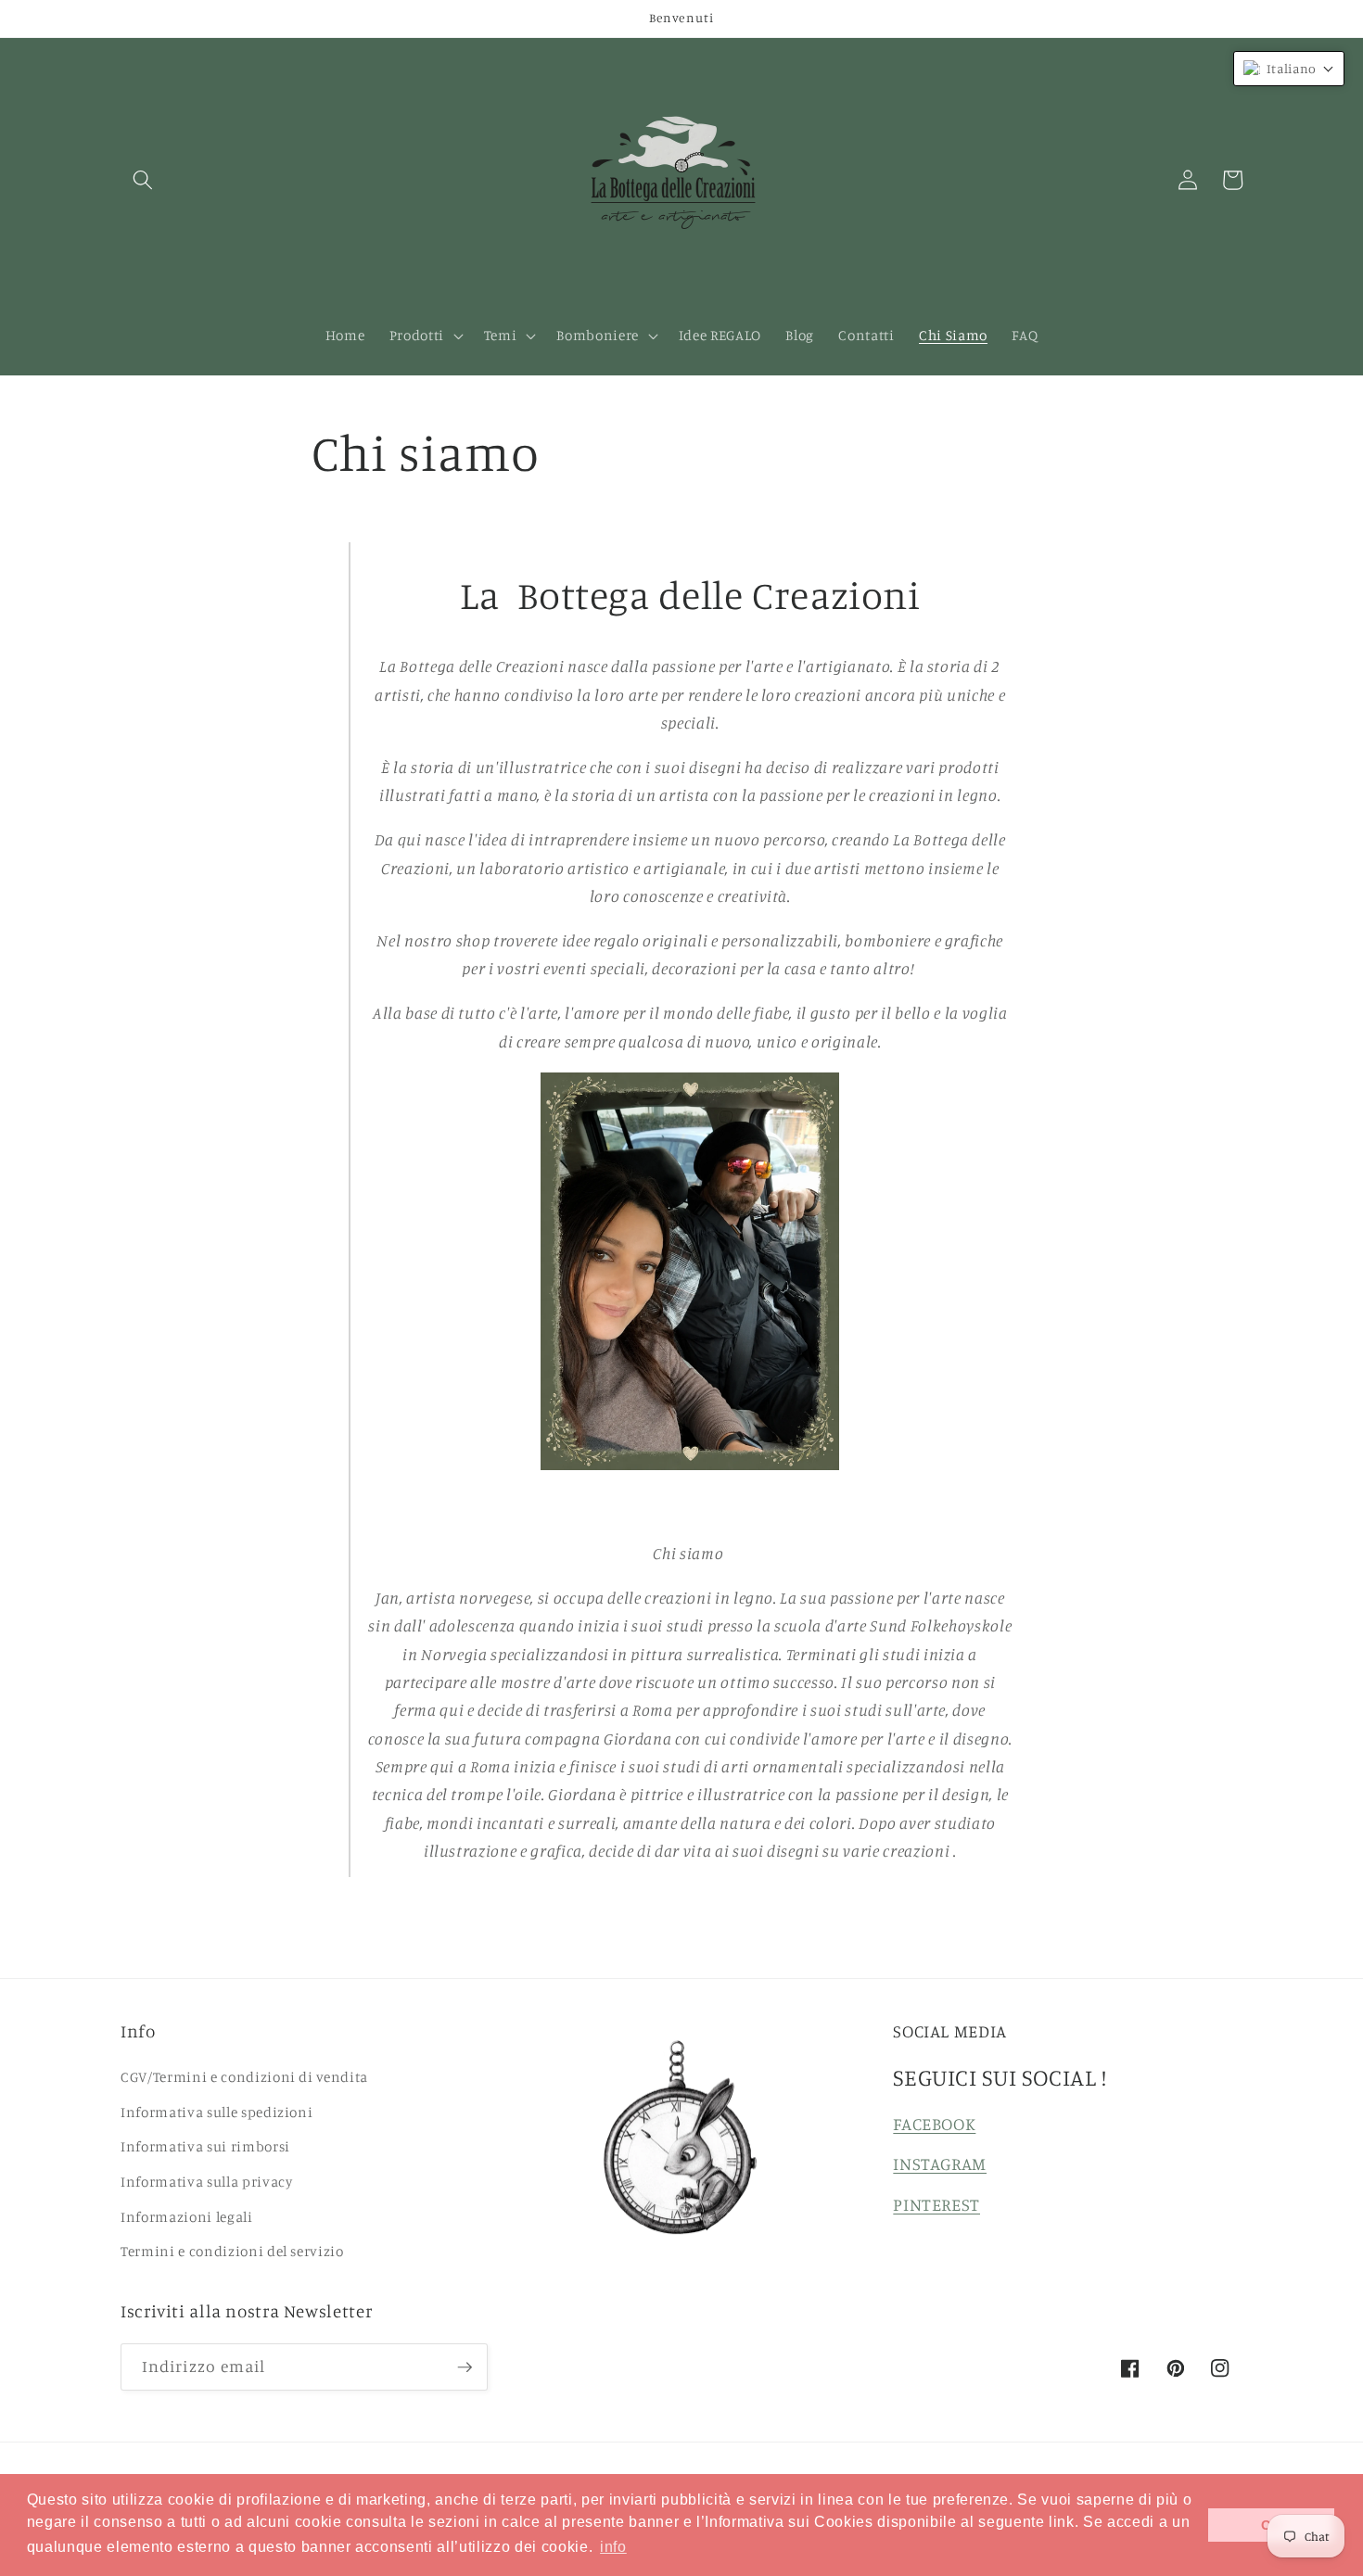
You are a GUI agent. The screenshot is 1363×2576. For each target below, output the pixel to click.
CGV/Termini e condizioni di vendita (244, 2077)
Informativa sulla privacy (207, 2182)
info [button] (613, 2547)
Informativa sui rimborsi (205, 2146)
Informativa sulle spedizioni (217, 2112)
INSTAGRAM (940, 2163)
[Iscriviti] (465, 2367)
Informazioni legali (187, 2217)
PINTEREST (936, 2204)
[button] (143, 180)
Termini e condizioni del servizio (232, 2251)
